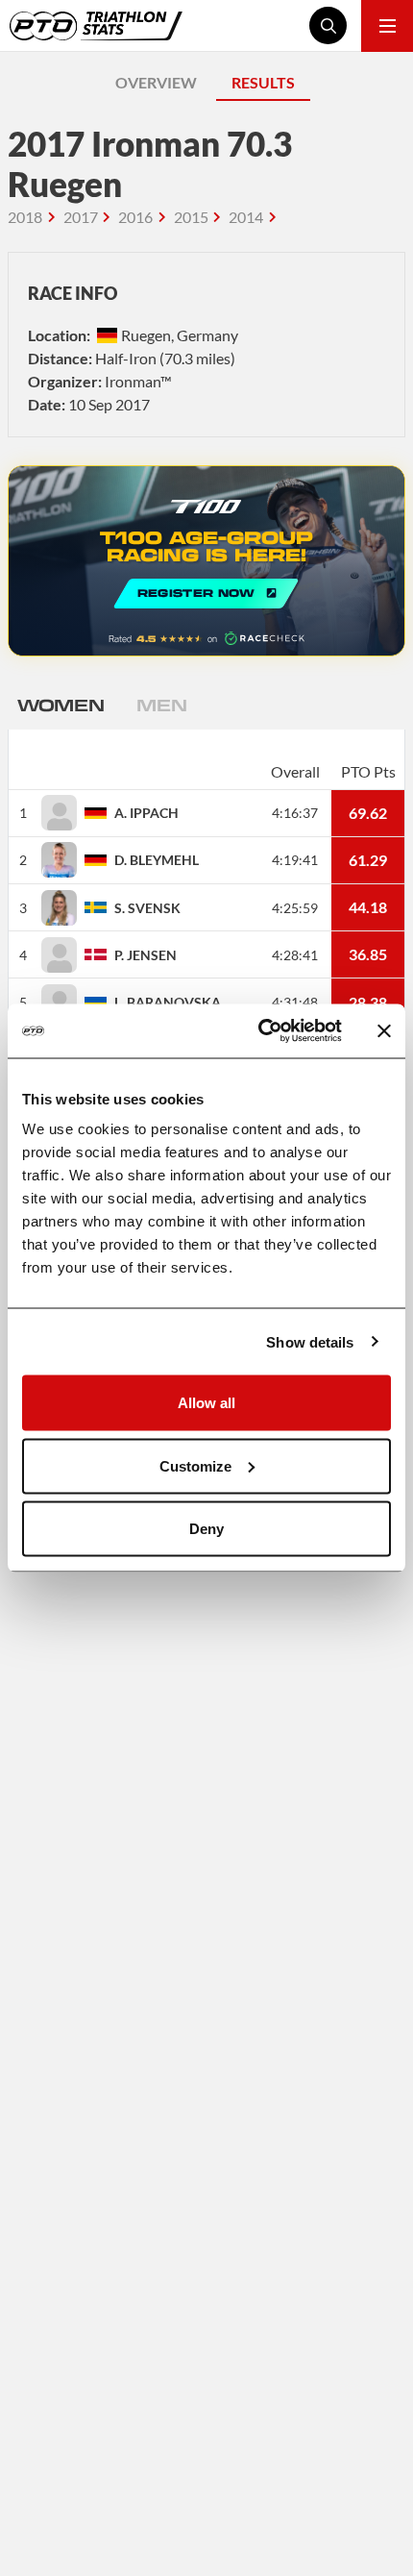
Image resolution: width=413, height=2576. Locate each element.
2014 (246, 217)
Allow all (206, 1403)
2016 (135, 217)
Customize (195, 1465)
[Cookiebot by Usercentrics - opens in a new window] (260, 1031)
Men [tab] (161, 705)
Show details (310, 1341)
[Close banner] (384, 1030)
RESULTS (263, 82)
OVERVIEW (156, 82)
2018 (25, 217)
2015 (191, 217)
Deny (206, 1529)
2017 (81, 217)
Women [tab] (61, 705)
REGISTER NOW (206, 561)
